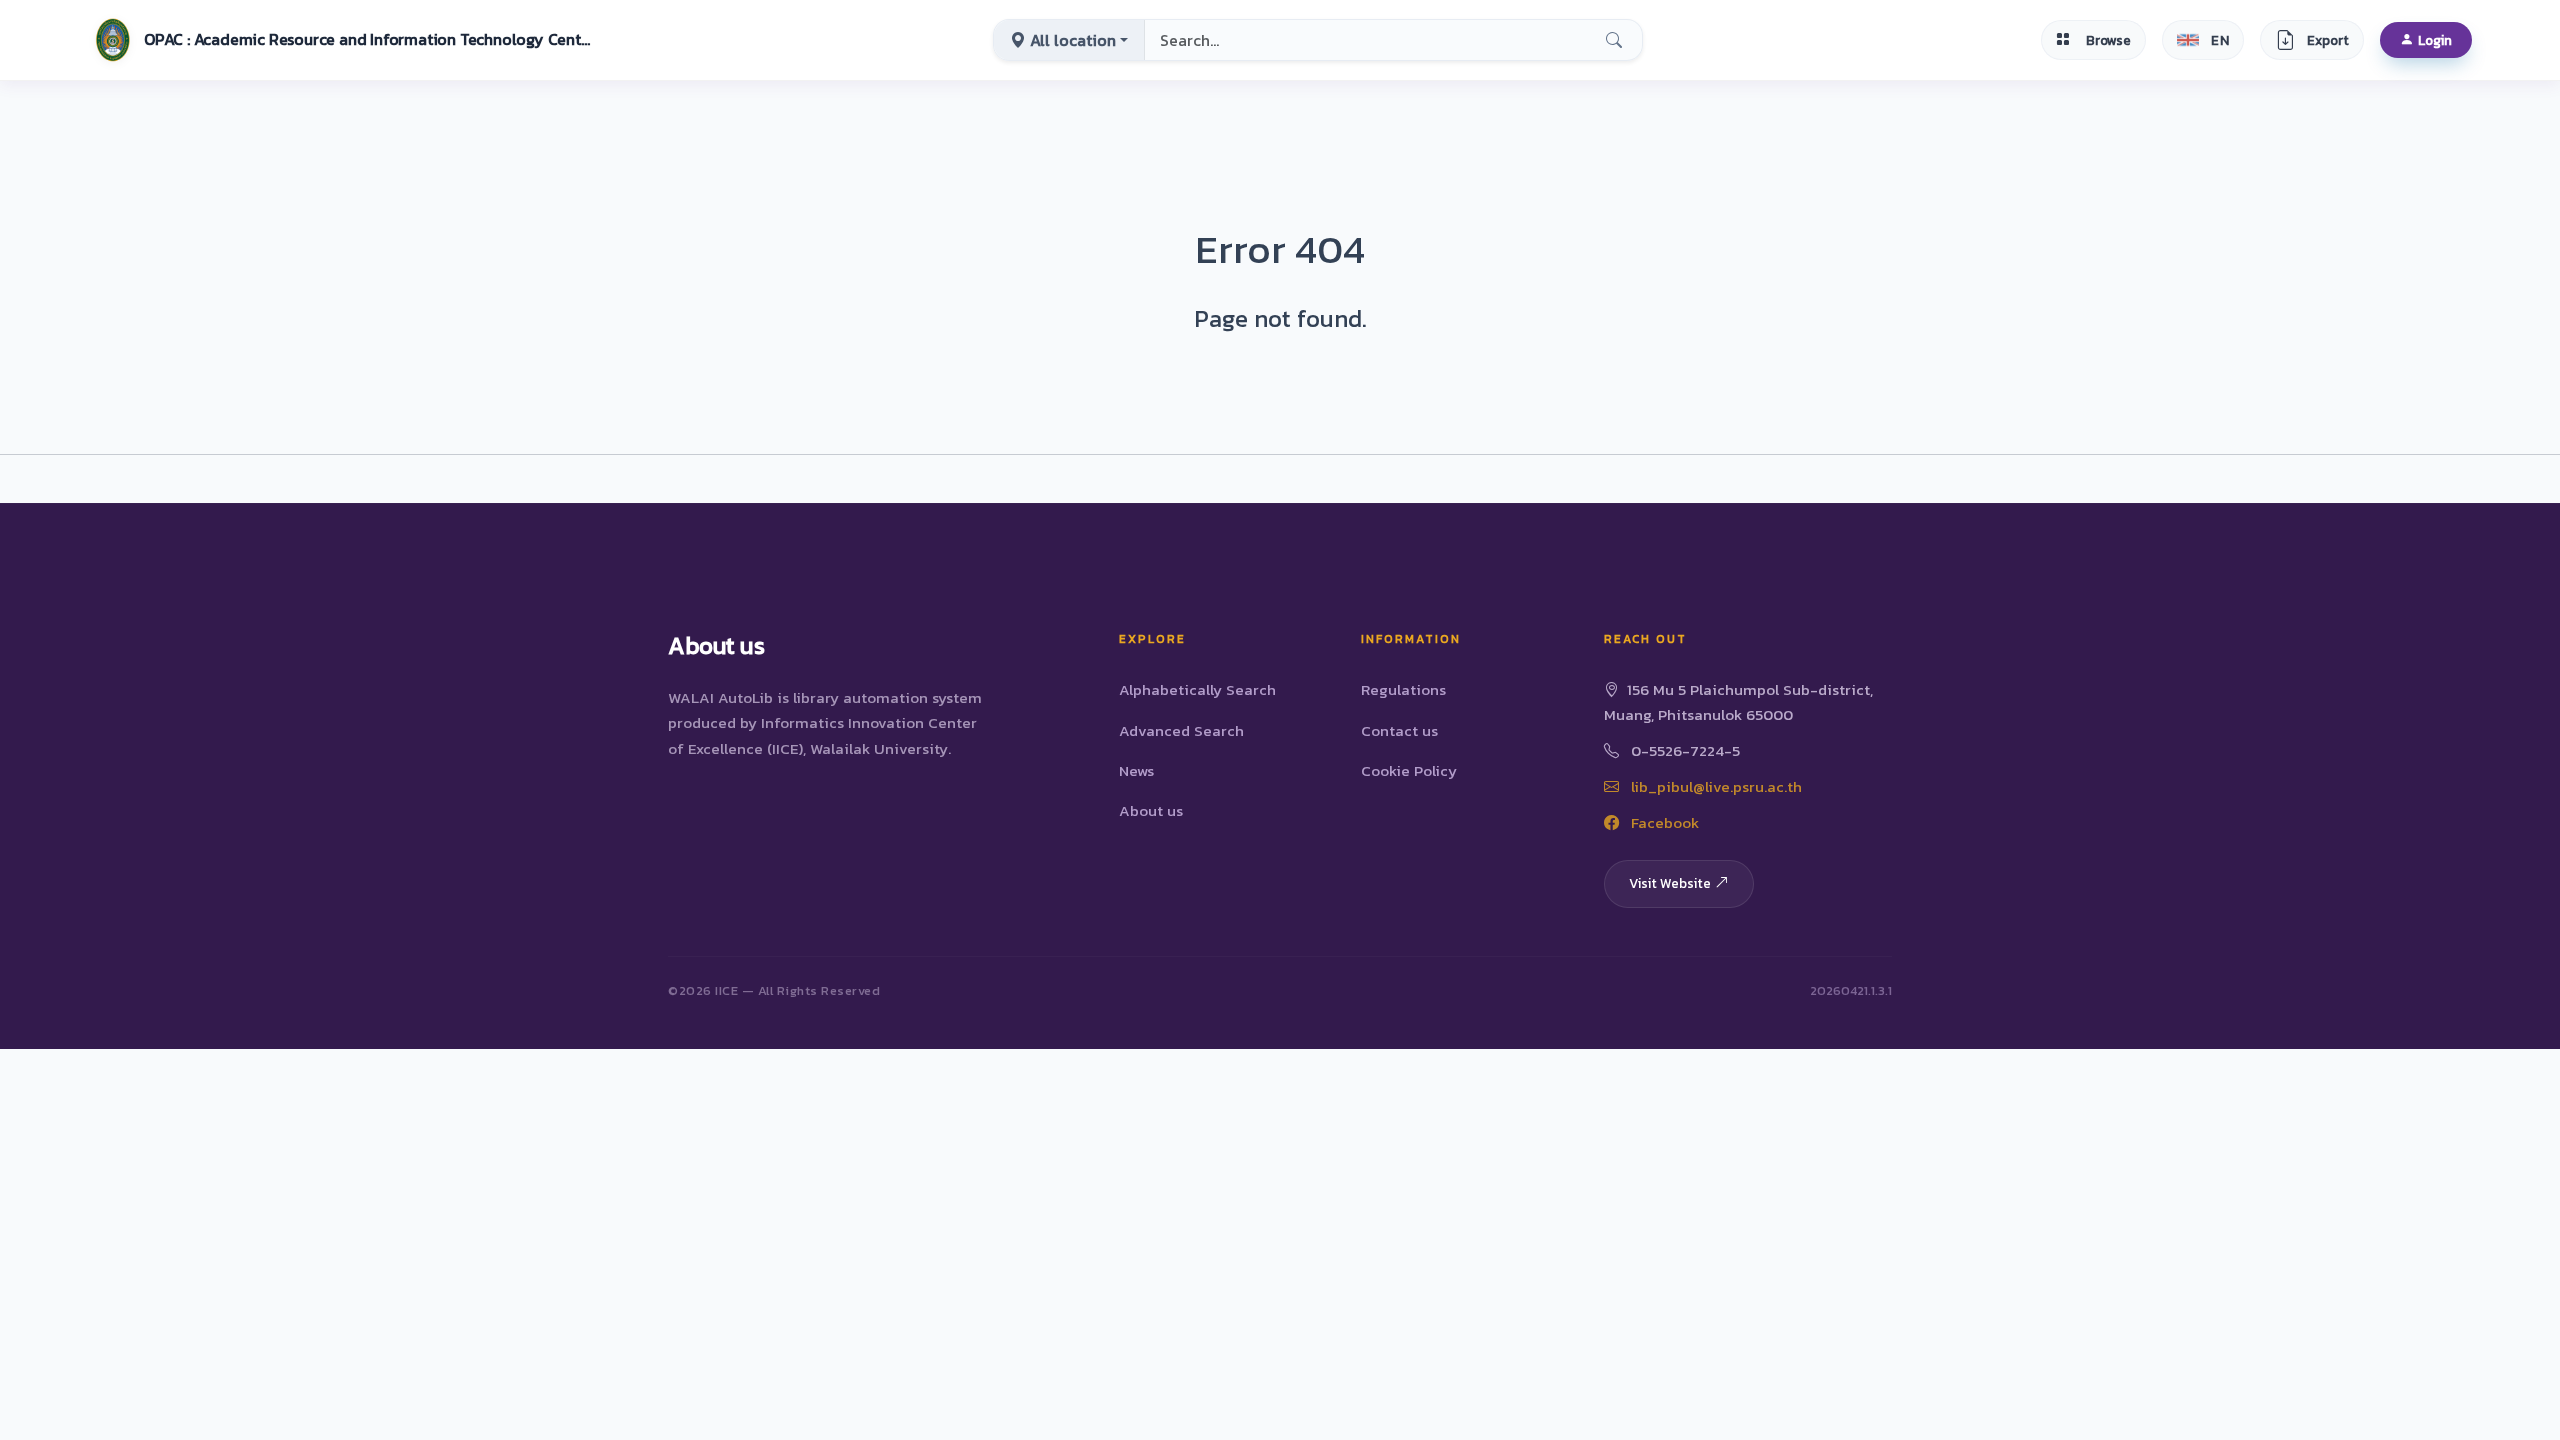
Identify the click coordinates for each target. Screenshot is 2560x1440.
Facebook (1663, 822)
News (1136, 770)
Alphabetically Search (1197, 689)
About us (1151, 810)
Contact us (1399, 730)
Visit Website (1670, 883)
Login (2435, 40)
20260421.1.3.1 (1851, 990)
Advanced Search (1181, 730)
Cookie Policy (1409, 770)
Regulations (1403, 689)
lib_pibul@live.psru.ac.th (1714, 786)
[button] (341, 40)
